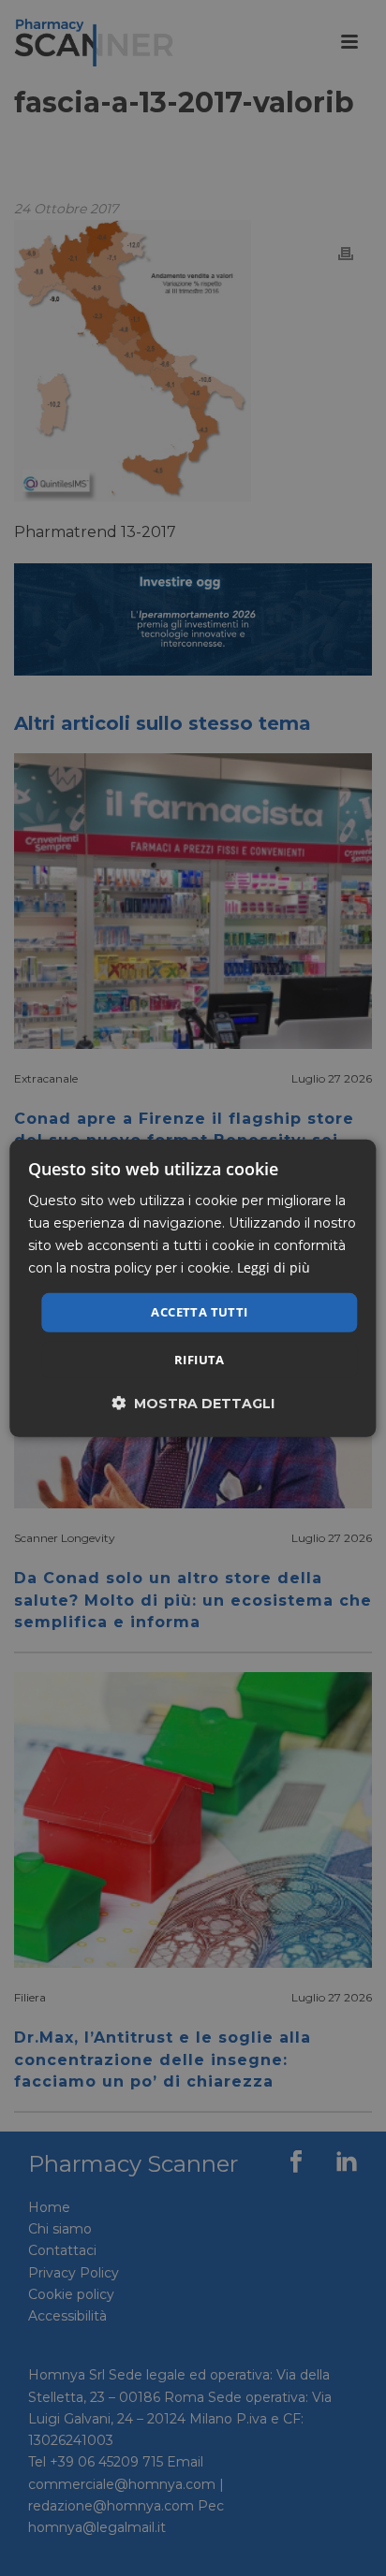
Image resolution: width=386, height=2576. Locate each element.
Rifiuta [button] (200, 1360)
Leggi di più (274, 1267)
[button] (193, 1403)
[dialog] (193, 1288)
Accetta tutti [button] (199, 1312)
